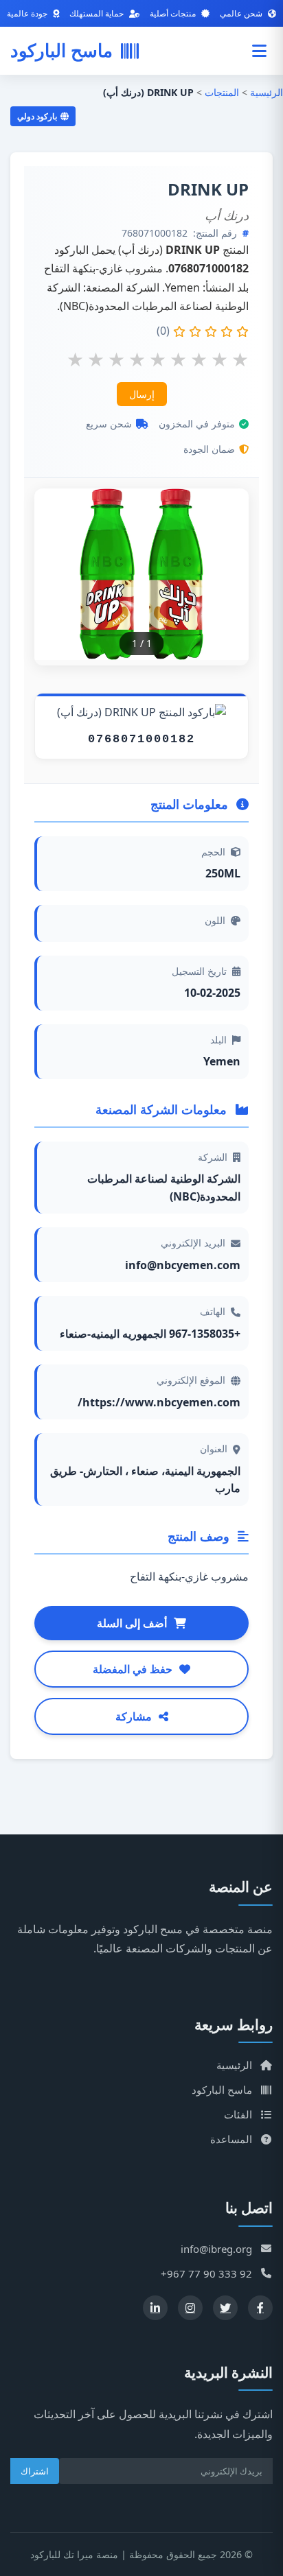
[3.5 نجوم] (178, 358)
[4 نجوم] (199, 358)
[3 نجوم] (158, 358)
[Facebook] (260, 2308)
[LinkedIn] (155, 2308)
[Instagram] (190, 2308)
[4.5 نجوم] (219, 358)
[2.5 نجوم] (137, 358)
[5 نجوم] (240, 358)
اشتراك (35, 2471)
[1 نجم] (75, 358)
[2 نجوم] (116, 358)
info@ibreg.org (216, 2249)
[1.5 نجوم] (96, 358)
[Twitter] (225, 2308)
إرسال (142, 394)
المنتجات (222, 92)
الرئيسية (267, 92)
